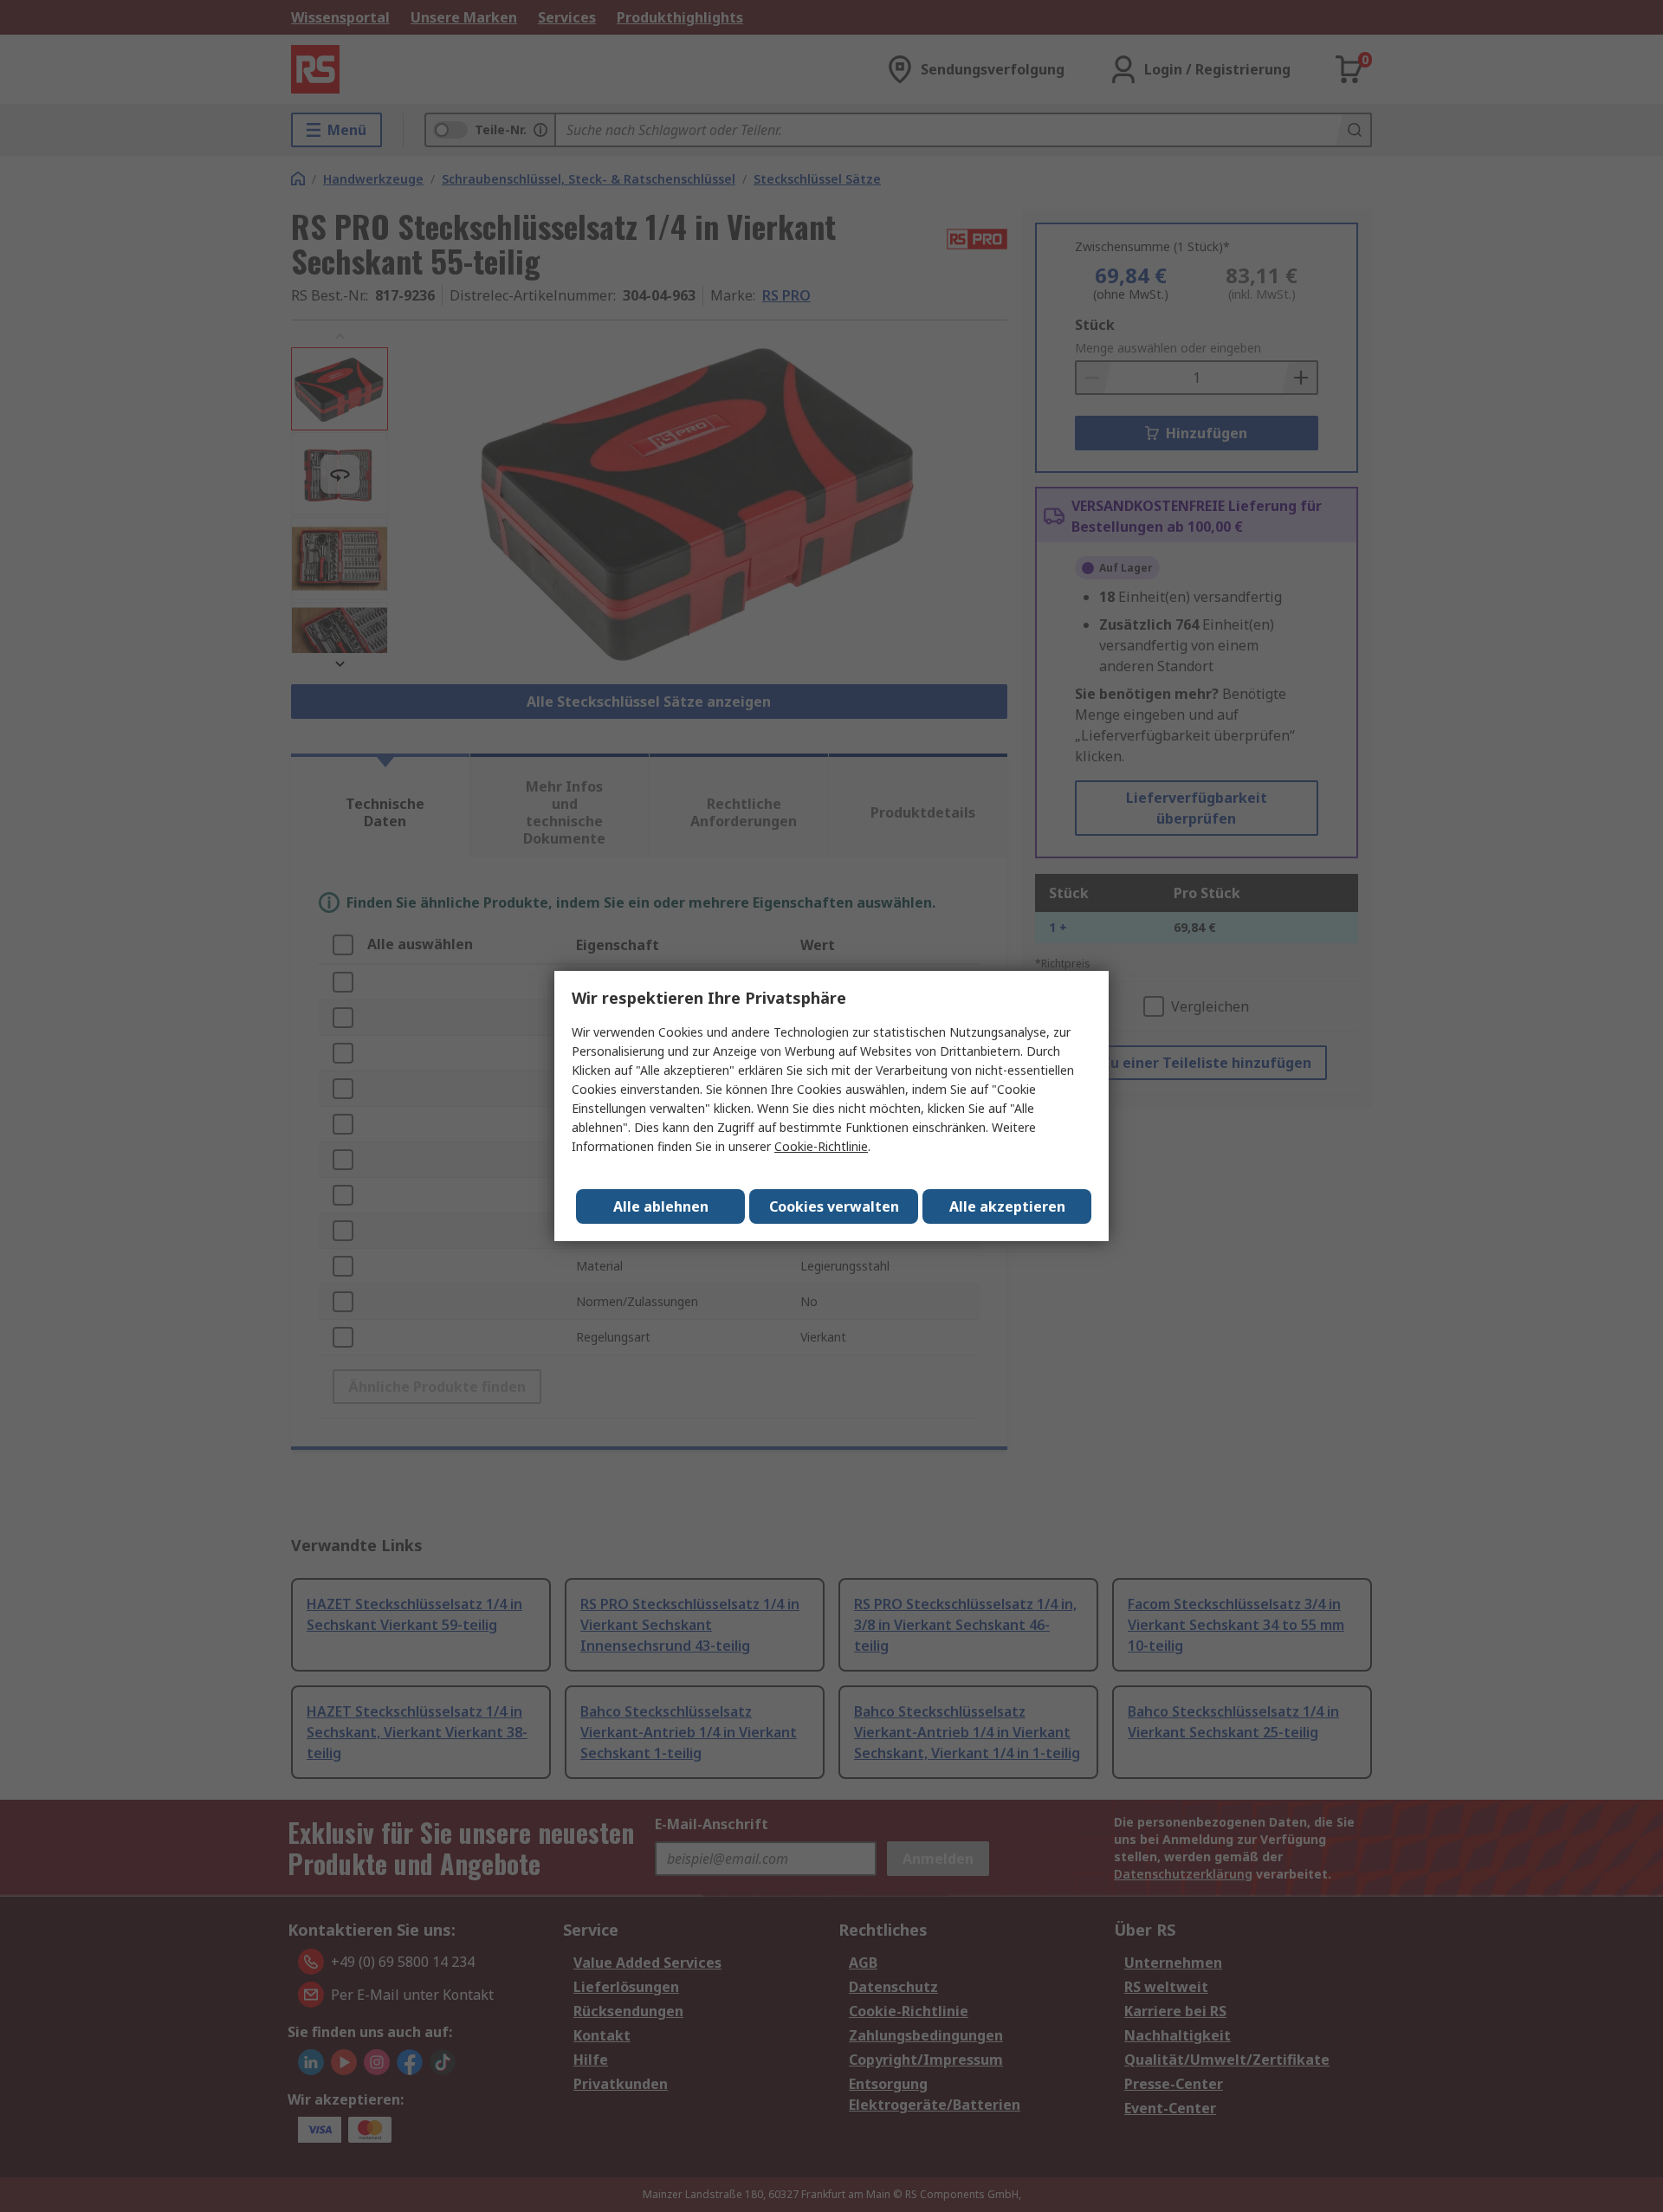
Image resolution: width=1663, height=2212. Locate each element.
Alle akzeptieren (1007, 1206)
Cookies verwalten (834, 1206)
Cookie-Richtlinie (821, 1146)
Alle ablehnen (661, 1206)
